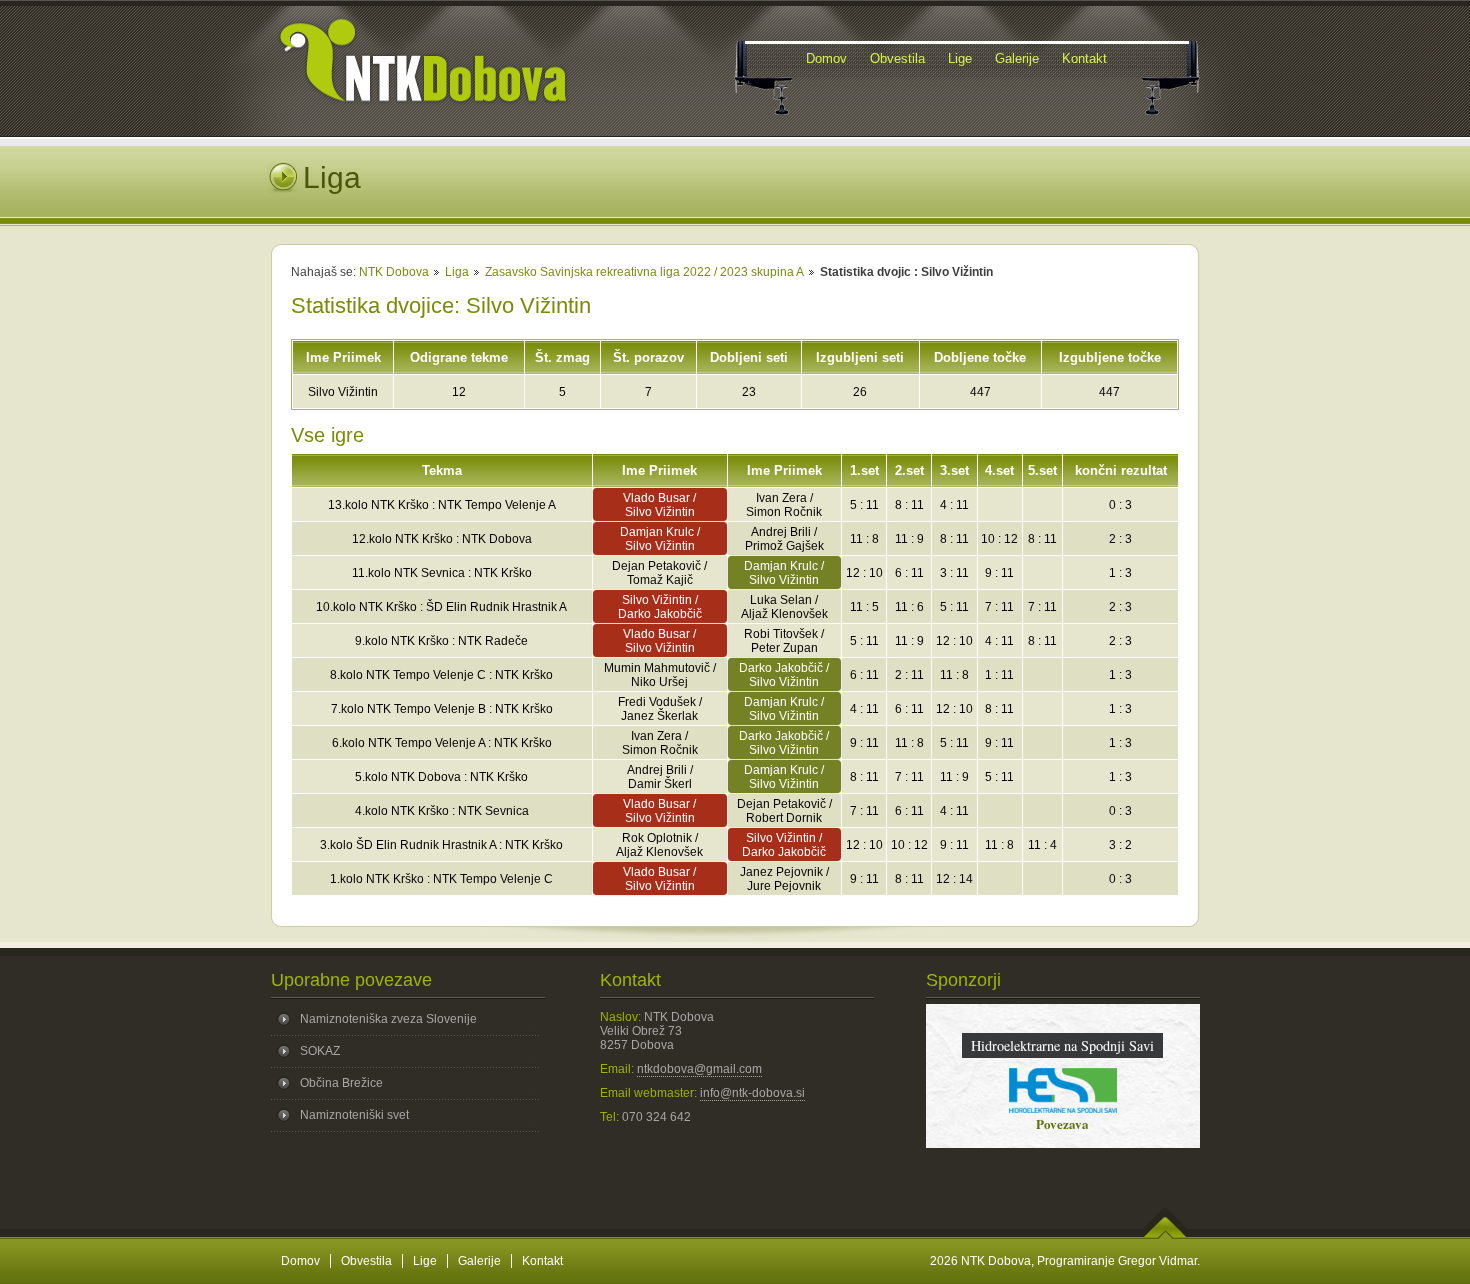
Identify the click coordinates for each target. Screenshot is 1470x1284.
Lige (425, 1261)
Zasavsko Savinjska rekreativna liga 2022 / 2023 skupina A (644, 272)
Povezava (1062, 1123)
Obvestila (366, 1261)
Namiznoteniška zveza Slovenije (388, 1019)
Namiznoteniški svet (354, 1115)
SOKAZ (320, 1051)
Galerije (479, 1261)
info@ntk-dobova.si (752, 1093)
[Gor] (1165, 1235)
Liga (457, 272)
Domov (300, 1261)
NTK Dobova (394, 272)
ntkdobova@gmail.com (699, 1069)
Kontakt (542, 1261)
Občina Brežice (341, 1083)
